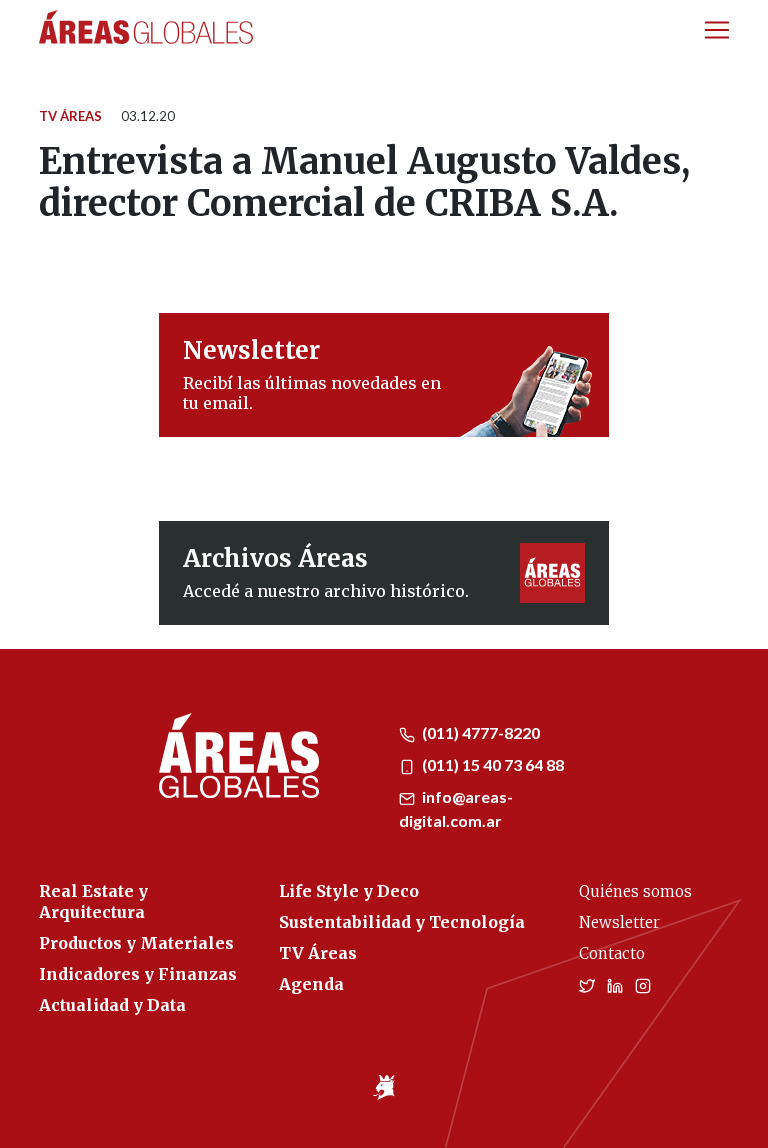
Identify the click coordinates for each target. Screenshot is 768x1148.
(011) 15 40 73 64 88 (491, 764)
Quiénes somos (635, 891)
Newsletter (619, 922)
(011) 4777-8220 (479, 732)
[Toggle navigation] (717, 30)
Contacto (612, 953)
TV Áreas (70, 116)
